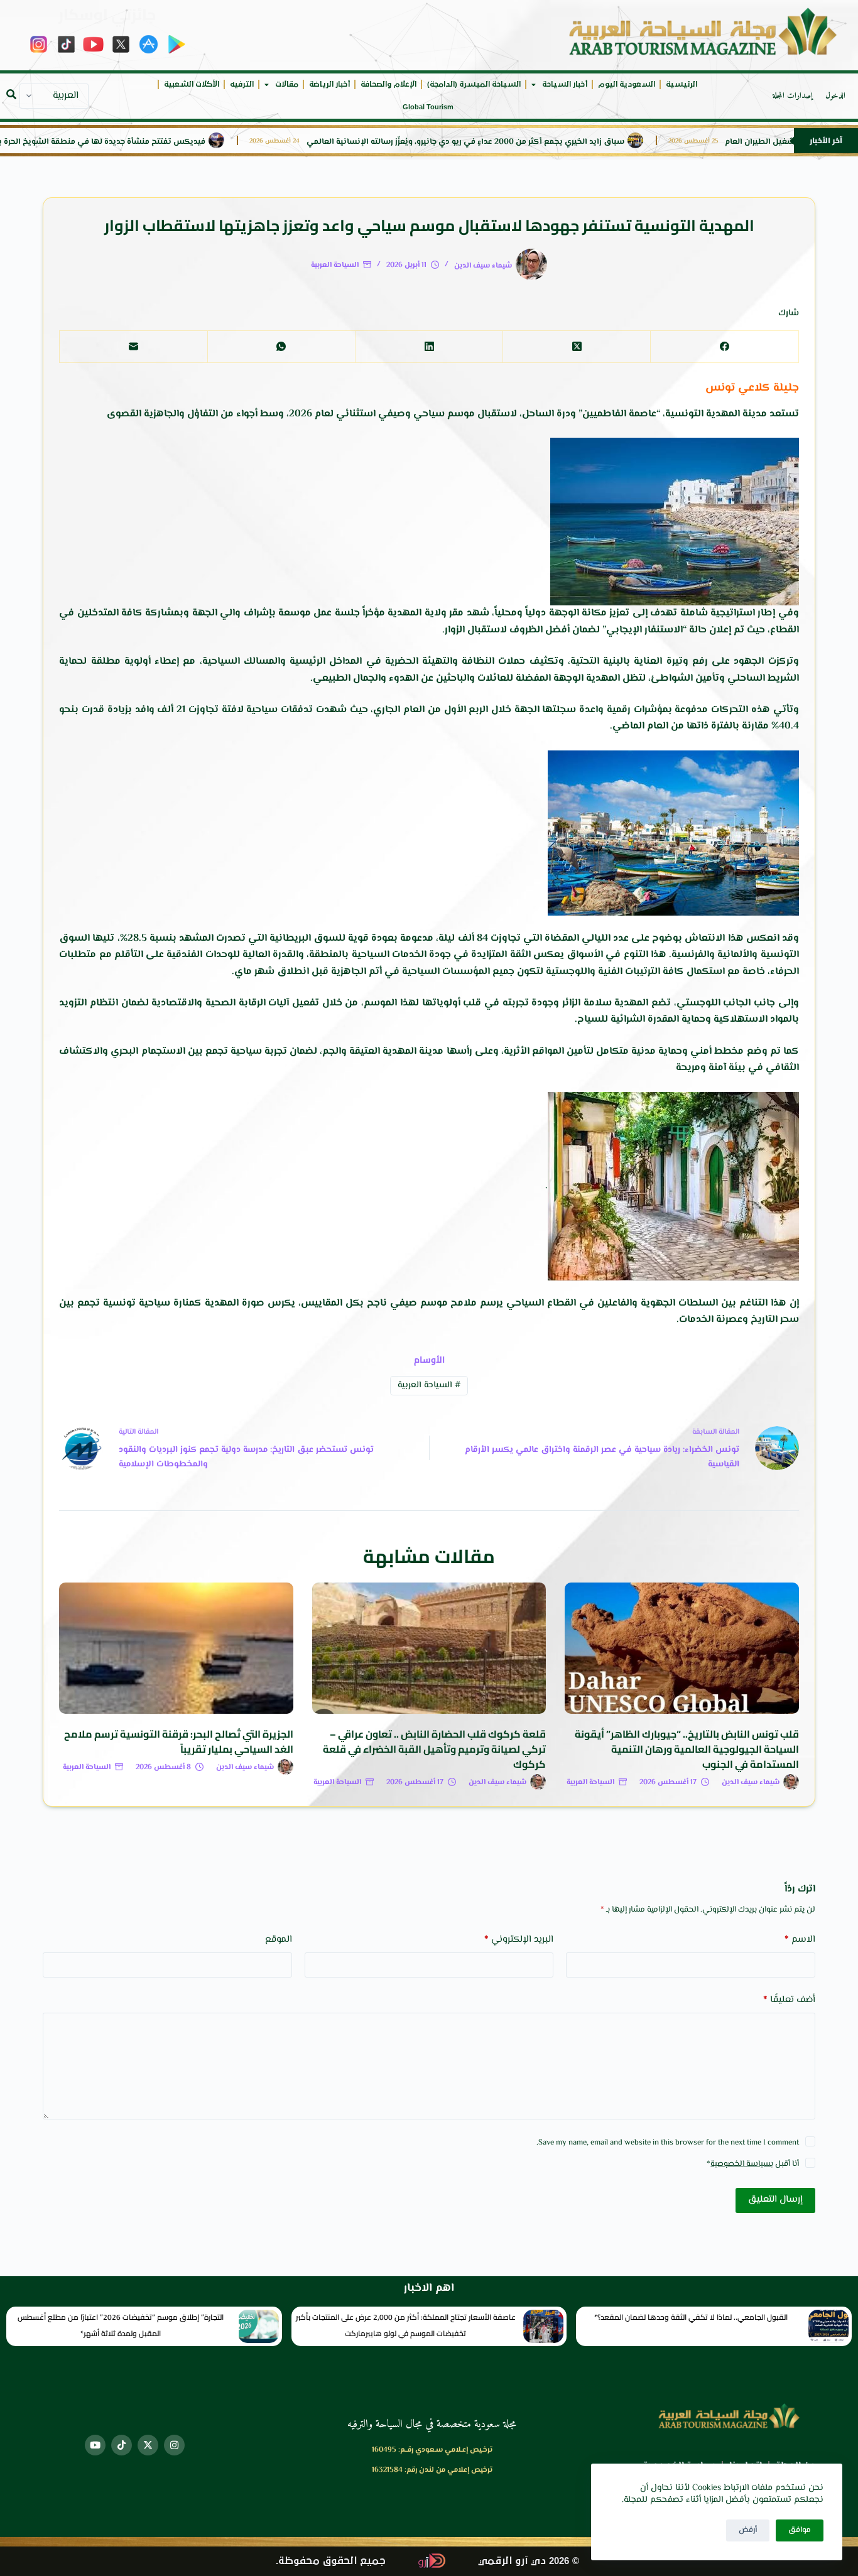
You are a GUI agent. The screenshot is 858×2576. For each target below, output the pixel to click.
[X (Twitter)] (576, 347)
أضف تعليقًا (789, 2000)
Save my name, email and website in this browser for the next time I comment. (668, 2143)
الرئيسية (682, 84)
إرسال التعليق (775, 2200)
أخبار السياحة (565, 84)
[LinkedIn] (429, 347)
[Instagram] (174, 2445)
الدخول (835, 96)
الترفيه (242, 84)
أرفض (748, 2530)
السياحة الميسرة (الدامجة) (474, 84)
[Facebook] (724, 347)
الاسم (800, 1940)
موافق (800, 2530)
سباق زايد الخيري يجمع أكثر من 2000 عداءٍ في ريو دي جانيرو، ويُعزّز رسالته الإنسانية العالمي (542, 142)
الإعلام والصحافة (388, 84)
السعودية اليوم (627, 84)
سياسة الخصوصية (741, 2164)
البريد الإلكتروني (519, 1940)
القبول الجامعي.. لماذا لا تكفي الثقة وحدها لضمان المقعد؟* (691, 2317)
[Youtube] (95, 2445)
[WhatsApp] (281, 347)
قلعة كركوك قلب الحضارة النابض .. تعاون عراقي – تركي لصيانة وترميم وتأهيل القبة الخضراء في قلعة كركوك (434, 1749)
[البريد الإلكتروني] (133, 347)
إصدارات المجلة (793, 96)
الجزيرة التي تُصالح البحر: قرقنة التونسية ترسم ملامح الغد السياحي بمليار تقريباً (179, 1741)
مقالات (287, 84)
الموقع (278, 1940)
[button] (11, 94)
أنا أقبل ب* (753, 2164)
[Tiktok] (122, 2445)
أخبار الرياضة (329, 84)
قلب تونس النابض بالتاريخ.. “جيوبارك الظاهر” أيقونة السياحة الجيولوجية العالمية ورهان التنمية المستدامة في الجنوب (687, 1749)
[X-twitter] (148, 2445)
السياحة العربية (335, 265)
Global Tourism (428, 107)
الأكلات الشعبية (192, 84)
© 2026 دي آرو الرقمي (529, 2561)
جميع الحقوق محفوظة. (331, 2561)
